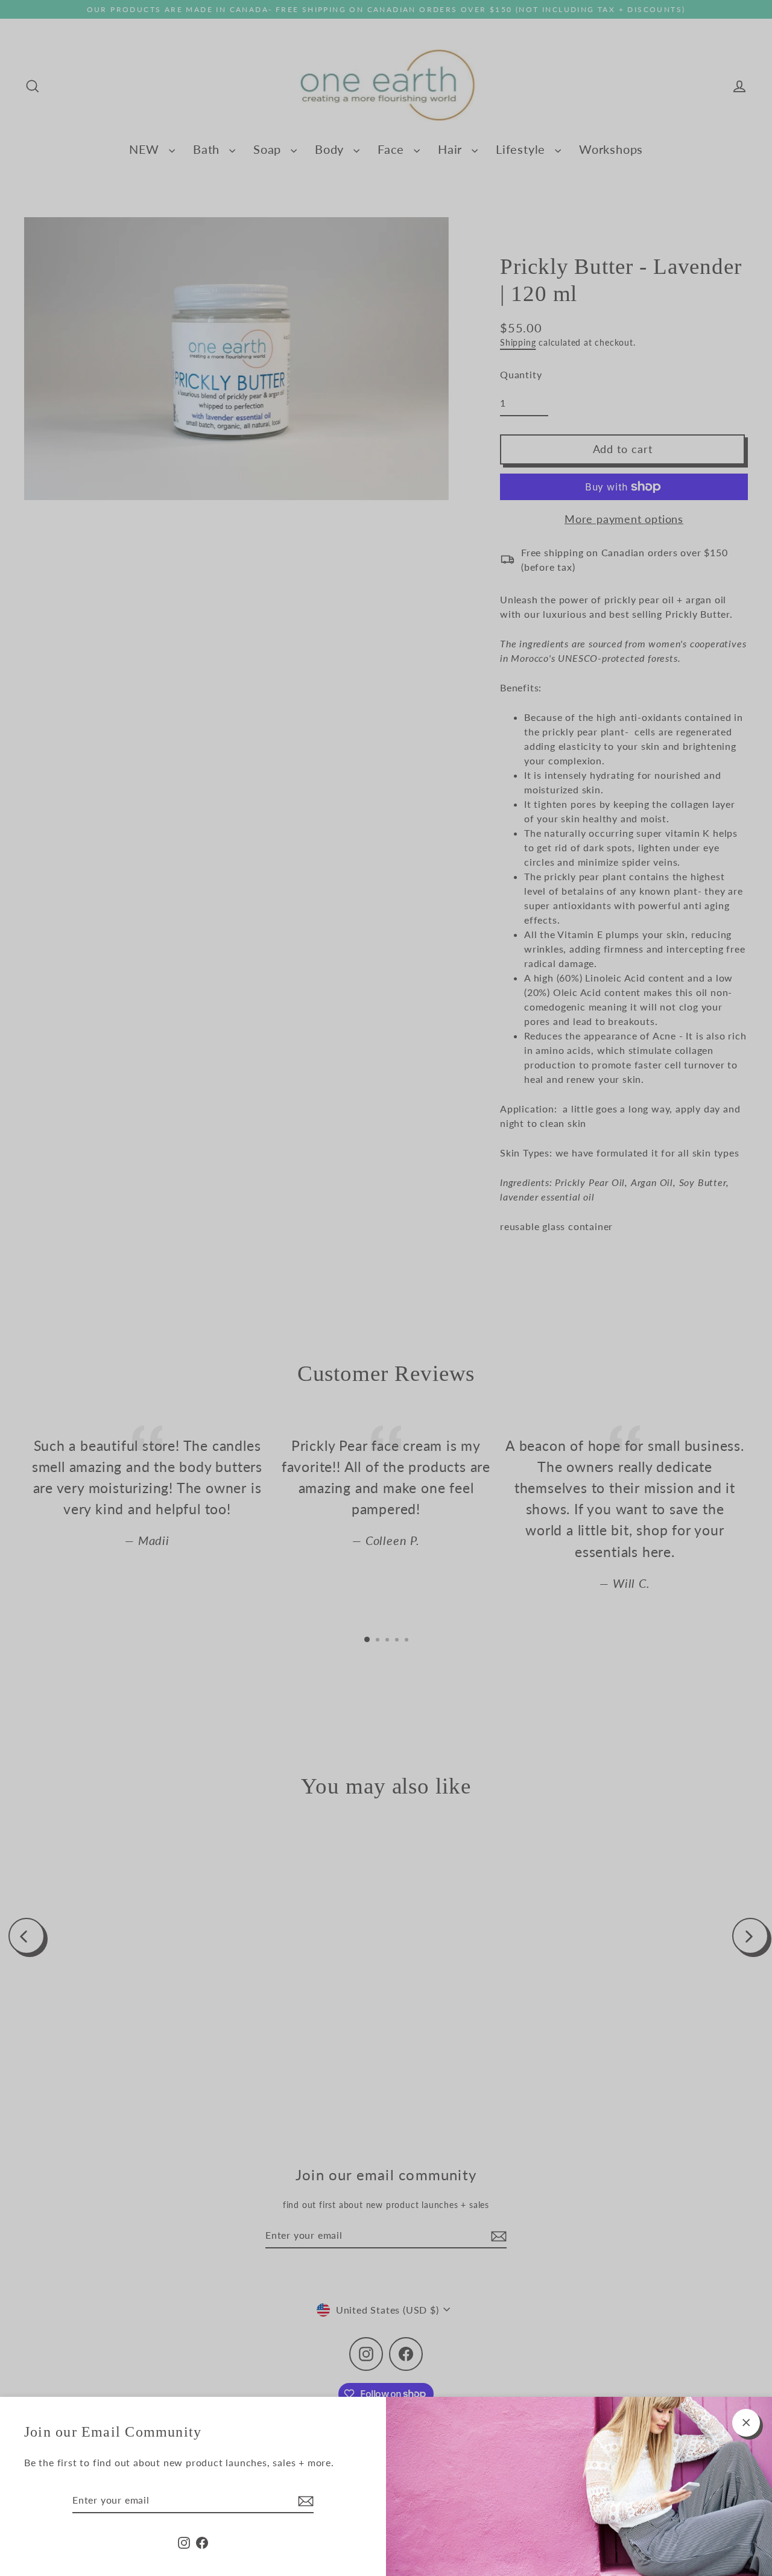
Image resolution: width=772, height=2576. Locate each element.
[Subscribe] (304, 2501)
